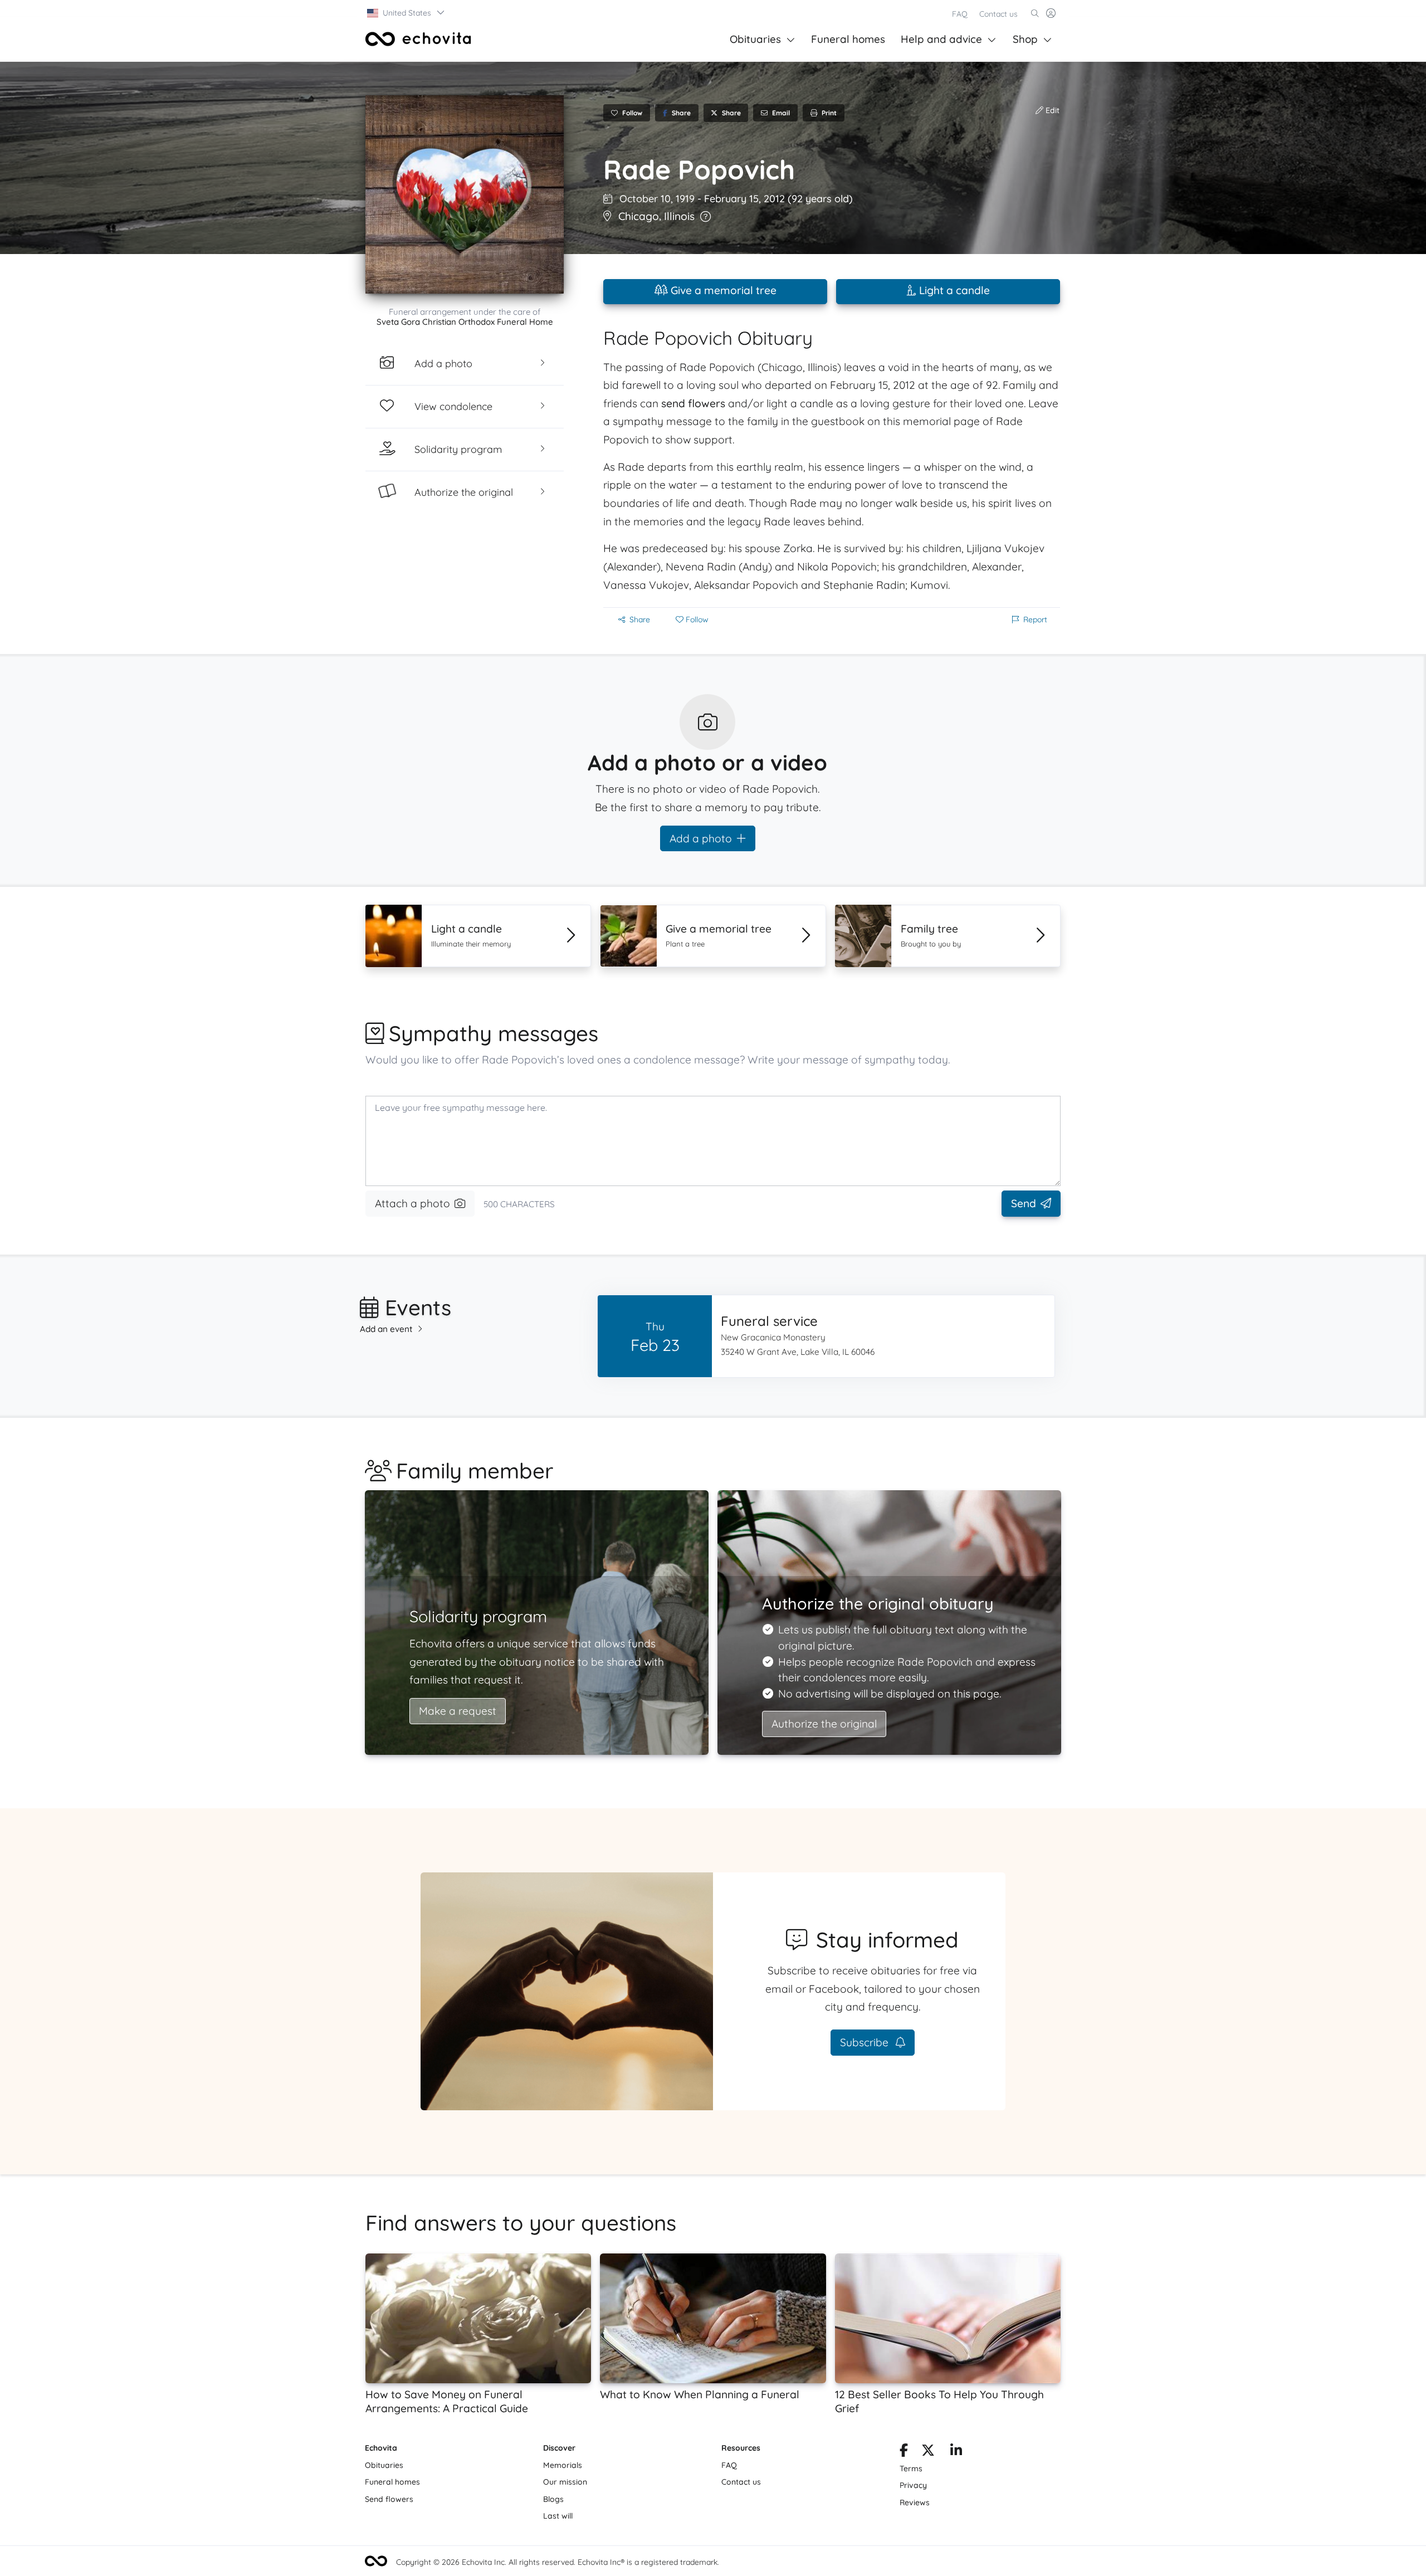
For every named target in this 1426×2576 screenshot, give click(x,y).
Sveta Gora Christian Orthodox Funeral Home (465, 322)
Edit (1051, 110)
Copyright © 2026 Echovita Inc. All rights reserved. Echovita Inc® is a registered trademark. (558, 2562)
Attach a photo (412, 1203)
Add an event (386, 1329)
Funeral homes (848, 39)
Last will (558, 2516)
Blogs (553, 2499)
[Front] (418, 39)
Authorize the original (824, 1724)
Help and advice (941, 39)
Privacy (913, 2485)
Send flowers (389, 2499)
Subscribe (866, 2042)
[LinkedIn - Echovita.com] (956, 2452)
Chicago (639, 216)
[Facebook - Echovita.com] (904, 2452)
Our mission (565, 2482)
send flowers (693, 403)
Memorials (563, 2465)
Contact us (998, 14)
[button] (406, 13)
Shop (1025, 39)
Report (1035, 619)
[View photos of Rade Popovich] (465, 194)
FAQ (960, 14)
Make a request (458, 1711)
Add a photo (701, 838)
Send (1024, 1203)
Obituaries (755, 39)
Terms (911, 2468)
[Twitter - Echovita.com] (928, 2452)
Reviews (915, 2502)
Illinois (679, 216)
